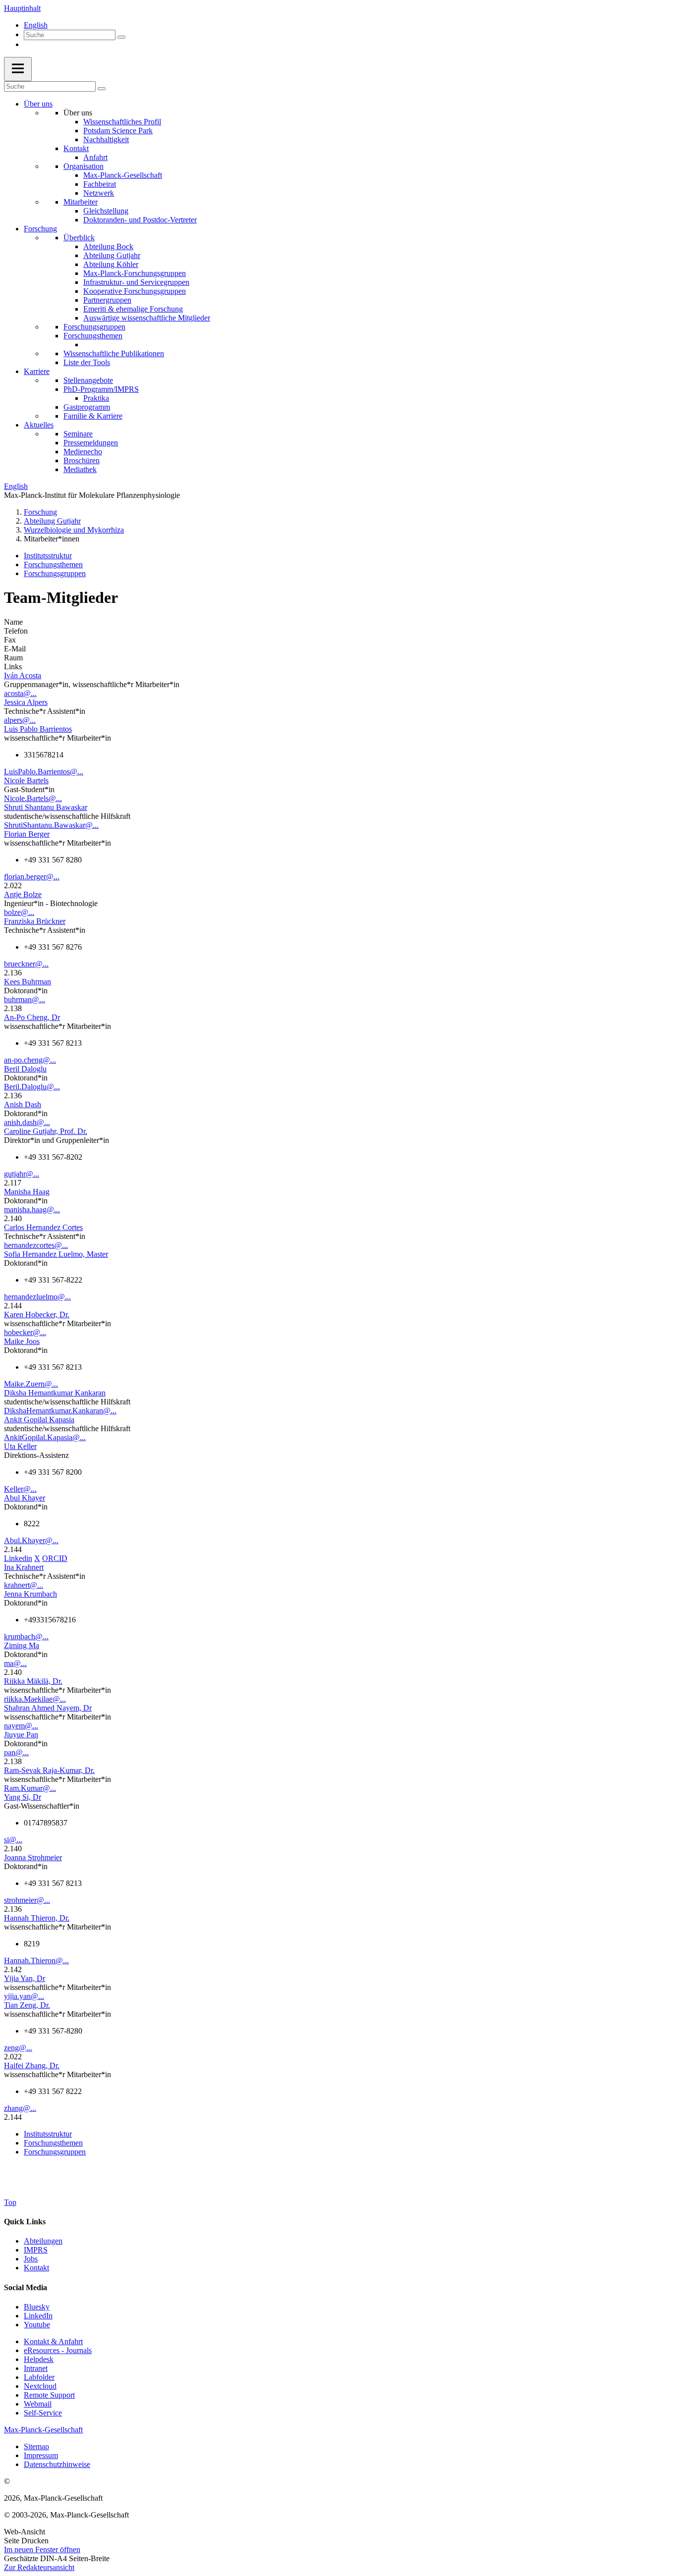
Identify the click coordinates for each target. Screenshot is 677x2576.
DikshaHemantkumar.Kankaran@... (60, 1411)
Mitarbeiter (81, 202)
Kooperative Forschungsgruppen (135, 291)
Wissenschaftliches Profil (122, 122)
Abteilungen (43, 2241)
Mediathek (80, 469)
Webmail (38, 2404)
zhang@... (20, 2108)
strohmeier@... (27, 1900)
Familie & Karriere (93, 416)
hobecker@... (25, 1332)
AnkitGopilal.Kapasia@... (45, 1437)
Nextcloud (40, 2386)
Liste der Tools (87, 362)
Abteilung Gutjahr (112, 255)
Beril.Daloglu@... (32, 1087)
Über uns (38, 104)
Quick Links (25, 2222)
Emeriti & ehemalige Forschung (133, 309)
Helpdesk (39, 2359)
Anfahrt (95, 157)
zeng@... (18, 2048)
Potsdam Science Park (118, 131)
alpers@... (20, 720)
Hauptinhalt (22, 8)
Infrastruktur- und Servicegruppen (136, 282)
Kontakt (76, 148)
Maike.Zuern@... (31, 1384)
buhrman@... (25, 999)
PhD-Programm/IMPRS (101, 389)
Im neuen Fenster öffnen (42, 2549)
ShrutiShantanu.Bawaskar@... (51, 825)
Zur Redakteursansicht (39, 2567)
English (36, 25)
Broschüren (82, 460)
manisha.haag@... (32, 1209)
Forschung (40, 229)
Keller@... (20, 1489)
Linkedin (18, 1558)
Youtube (37, 2325)
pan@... (16, 1752)
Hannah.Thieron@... (36, 1960)
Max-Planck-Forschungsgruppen (135, 273)
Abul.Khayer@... (31, 1540)
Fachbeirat (100, 184)
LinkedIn (38, 2316)
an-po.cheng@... (30, 1060)
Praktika (96, 398)
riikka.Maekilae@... (35, 1699)
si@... (13, 1840)
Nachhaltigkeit (106, 139)
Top (10, 2202)
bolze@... (19, 912)
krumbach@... (26, 1637)
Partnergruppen (107, 300)
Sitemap (36, 2446)
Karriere (37, 371)
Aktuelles (39, 425)
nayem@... (21, 1726)
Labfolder (39, 2377)
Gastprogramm (87, 407)
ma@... (15, 1663)
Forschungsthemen (93, 336)
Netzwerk (99, 193)
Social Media (26, 2287)
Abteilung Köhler (111, 264)
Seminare (78, 434)
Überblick (79, 238)
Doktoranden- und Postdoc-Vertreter (140, 220)
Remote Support (49, 2395)
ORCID (55, 1558)
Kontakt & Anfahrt (53, 2341)
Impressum (41, 2455)
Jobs (31, 2259)
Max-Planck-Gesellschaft (123, 175)
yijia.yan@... (24, 1996)
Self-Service (43, 2413)
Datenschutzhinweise (57, 2464)
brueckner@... (26, 964)
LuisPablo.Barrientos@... (44, 772)
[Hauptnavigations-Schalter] (18, 69)
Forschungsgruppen (94, 327)
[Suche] (121, 37)
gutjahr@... (22, 1174)
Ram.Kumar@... (30, 1788)
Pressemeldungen (91, 443)
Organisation (84, 166)
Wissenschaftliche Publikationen (114, 353)
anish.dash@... (27, 1122)
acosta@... (20, 693)
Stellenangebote (88, 380)
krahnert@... (24, 1585)
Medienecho (83, 452)
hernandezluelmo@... (37, 1297)
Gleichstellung (106, 211)
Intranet (36, 2368)
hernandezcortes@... (36, 1245)
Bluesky (37, 2307)
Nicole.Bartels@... (33, 798)
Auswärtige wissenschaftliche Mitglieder (147, 318)
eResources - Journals (58, 2350)
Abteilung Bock (108, 246)
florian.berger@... (32, 877)
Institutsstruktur (48, 556)
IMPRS (36, 2250)
